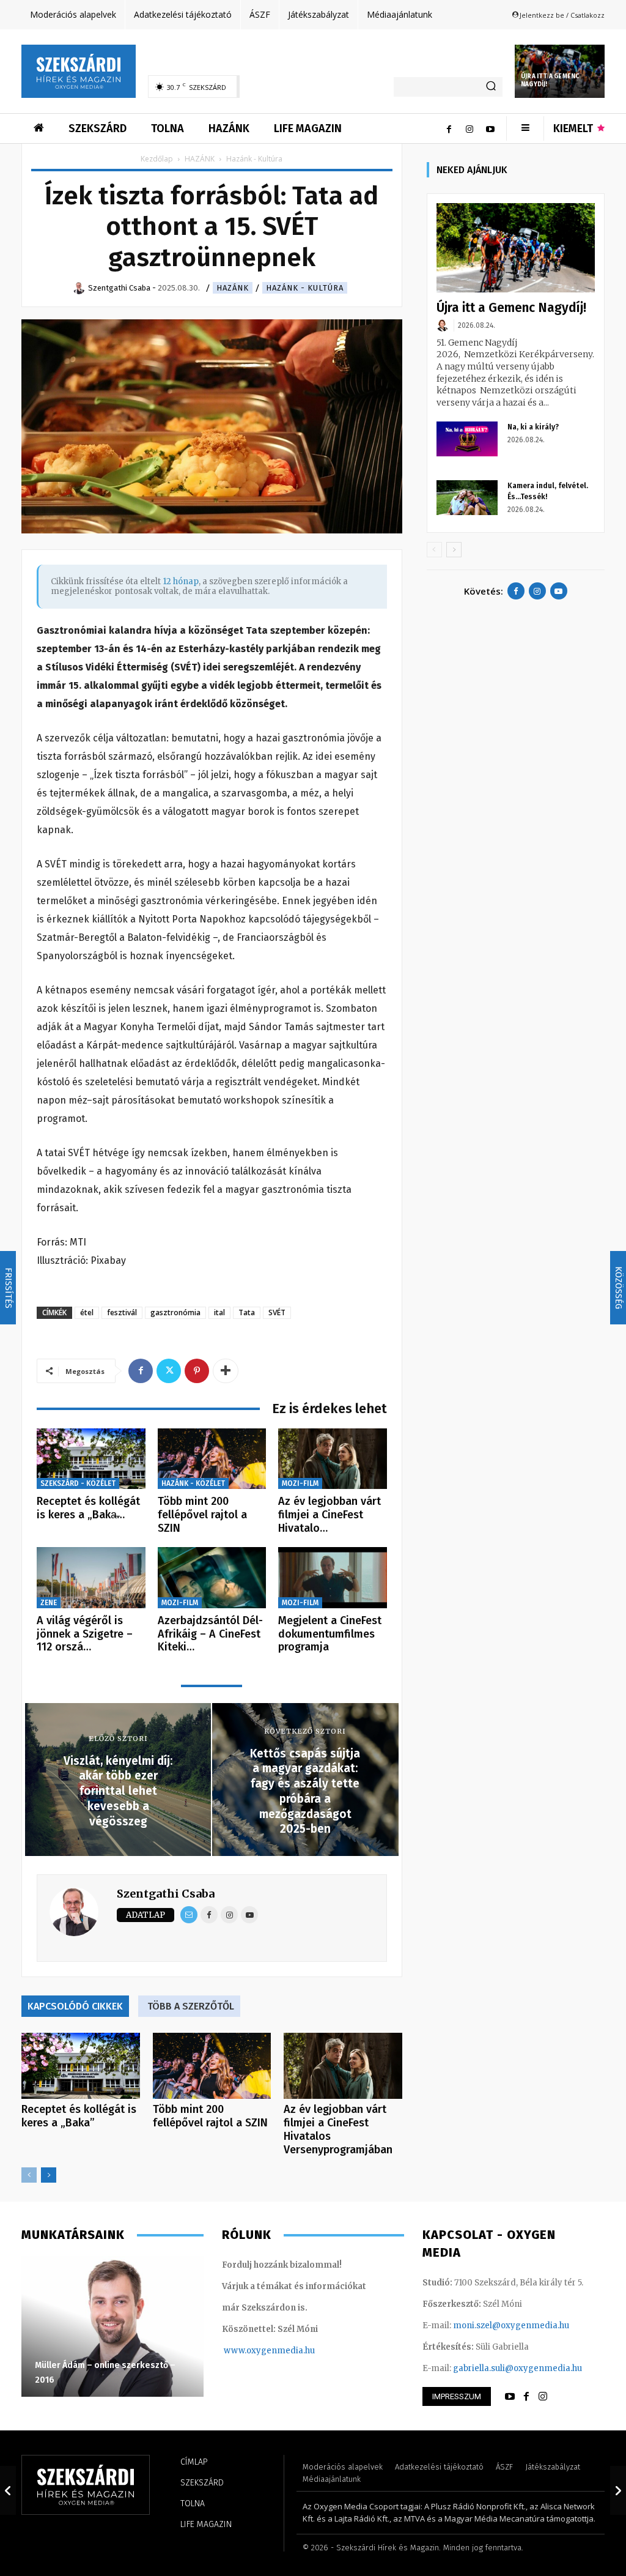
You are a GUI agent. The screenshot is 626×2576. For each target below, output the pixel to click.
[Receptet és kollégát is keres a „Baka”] (91, 1459)
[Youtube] (490, 128)
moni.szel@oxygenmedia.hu (511, 2325)
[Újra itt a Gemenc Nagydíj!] (516, 248)
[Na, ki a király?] (467, 439)
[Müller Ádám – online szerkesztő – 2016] (112, 2326)
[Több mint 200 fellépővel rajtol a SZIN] (212, 1459)
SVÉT (277, 1312)
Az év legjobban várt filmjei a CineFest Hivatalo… (330, 1514)
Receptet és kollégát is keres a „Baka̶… (88, 1508)
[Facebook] (449, 128)
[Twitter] (169, 1371)
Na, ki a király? (533, 427)
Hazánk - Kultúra (305, 288)
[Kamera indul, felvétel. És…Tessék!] (467, 497)
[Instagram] (469, 128)
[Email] (189, 1915)
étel (87, 1312)
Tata (247, 1312)
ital (219, 1312)
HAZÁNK (200, 159)
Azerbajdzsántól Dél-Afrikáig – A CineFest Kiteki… (210, 1634)
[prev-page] (29, 2175)
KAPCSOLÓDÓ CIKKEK (75, 2006)
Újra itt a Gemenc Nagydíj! (511, 308)
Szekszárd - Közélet (78, 1483)
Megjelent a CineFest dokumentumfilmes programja (330, 1634)
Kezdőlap (157, 159)
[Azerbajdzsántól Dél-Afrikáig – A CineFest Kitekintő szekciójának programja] (212, 1578)
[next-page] (49, 2175)
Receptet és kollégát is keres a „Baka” (79, 2116)
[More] (226, 1371)
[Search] (491, 87)
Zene (49, 1603)
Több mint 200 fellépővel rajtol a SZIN (202, 1514)
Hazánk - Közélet (193, 1483)
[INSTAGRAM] (543, 2397)
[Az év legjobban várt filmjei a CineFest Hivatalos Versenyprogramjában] (333, 1459)
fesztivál (122, 1312)
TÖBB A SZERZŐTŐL (191, 2006)
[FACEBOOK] (526, 2397)
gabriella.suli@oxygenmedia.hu (517, 2368)
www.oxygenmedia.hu (269, 2351)
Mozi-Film (300, 1483)
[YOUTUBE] (510, 2397)
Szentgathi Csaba (166, 1894)
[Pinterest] (197, 1371)
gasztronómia (175, 1312)
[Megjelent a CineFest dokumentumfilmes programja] (333, 1578)
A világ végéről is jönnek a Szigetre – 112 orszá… (85, 1634)
